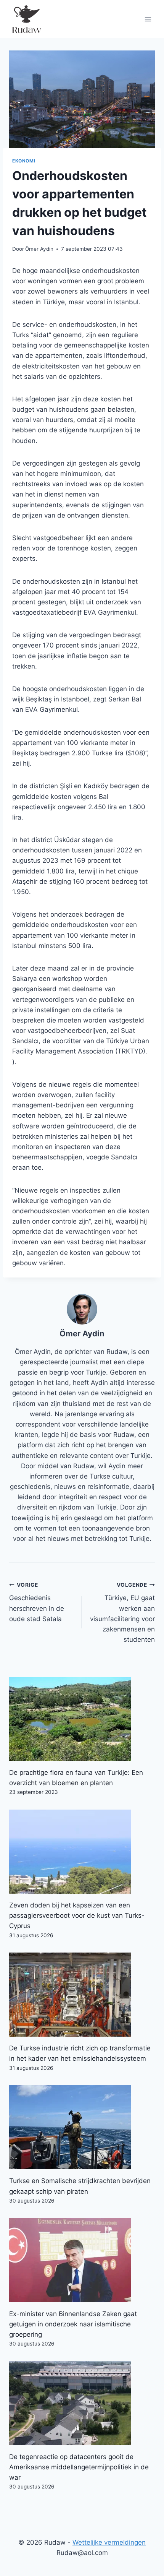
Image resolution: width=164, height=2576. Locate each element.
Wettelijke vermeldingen (109, 2542)
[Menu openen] (148, 19)
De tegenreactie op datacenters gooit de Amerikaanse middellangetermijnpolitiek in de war (79, 2467)
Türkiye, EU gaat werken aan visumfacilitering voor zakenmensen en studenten (122, 1613)
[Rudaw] (26, 19)
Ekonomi (24, 161)
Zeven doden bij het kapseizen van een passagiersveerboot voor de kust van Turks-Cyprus (77, 1915)
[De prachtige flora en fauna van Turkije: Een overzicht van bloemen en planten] (82, 1719)
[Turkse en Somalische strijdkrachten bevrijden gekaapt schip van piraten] (82, 2127)
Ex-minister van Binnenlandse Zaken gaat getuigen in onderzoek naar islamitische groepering (73, 2324)
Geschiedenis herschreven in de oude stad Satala (37, 1602)
